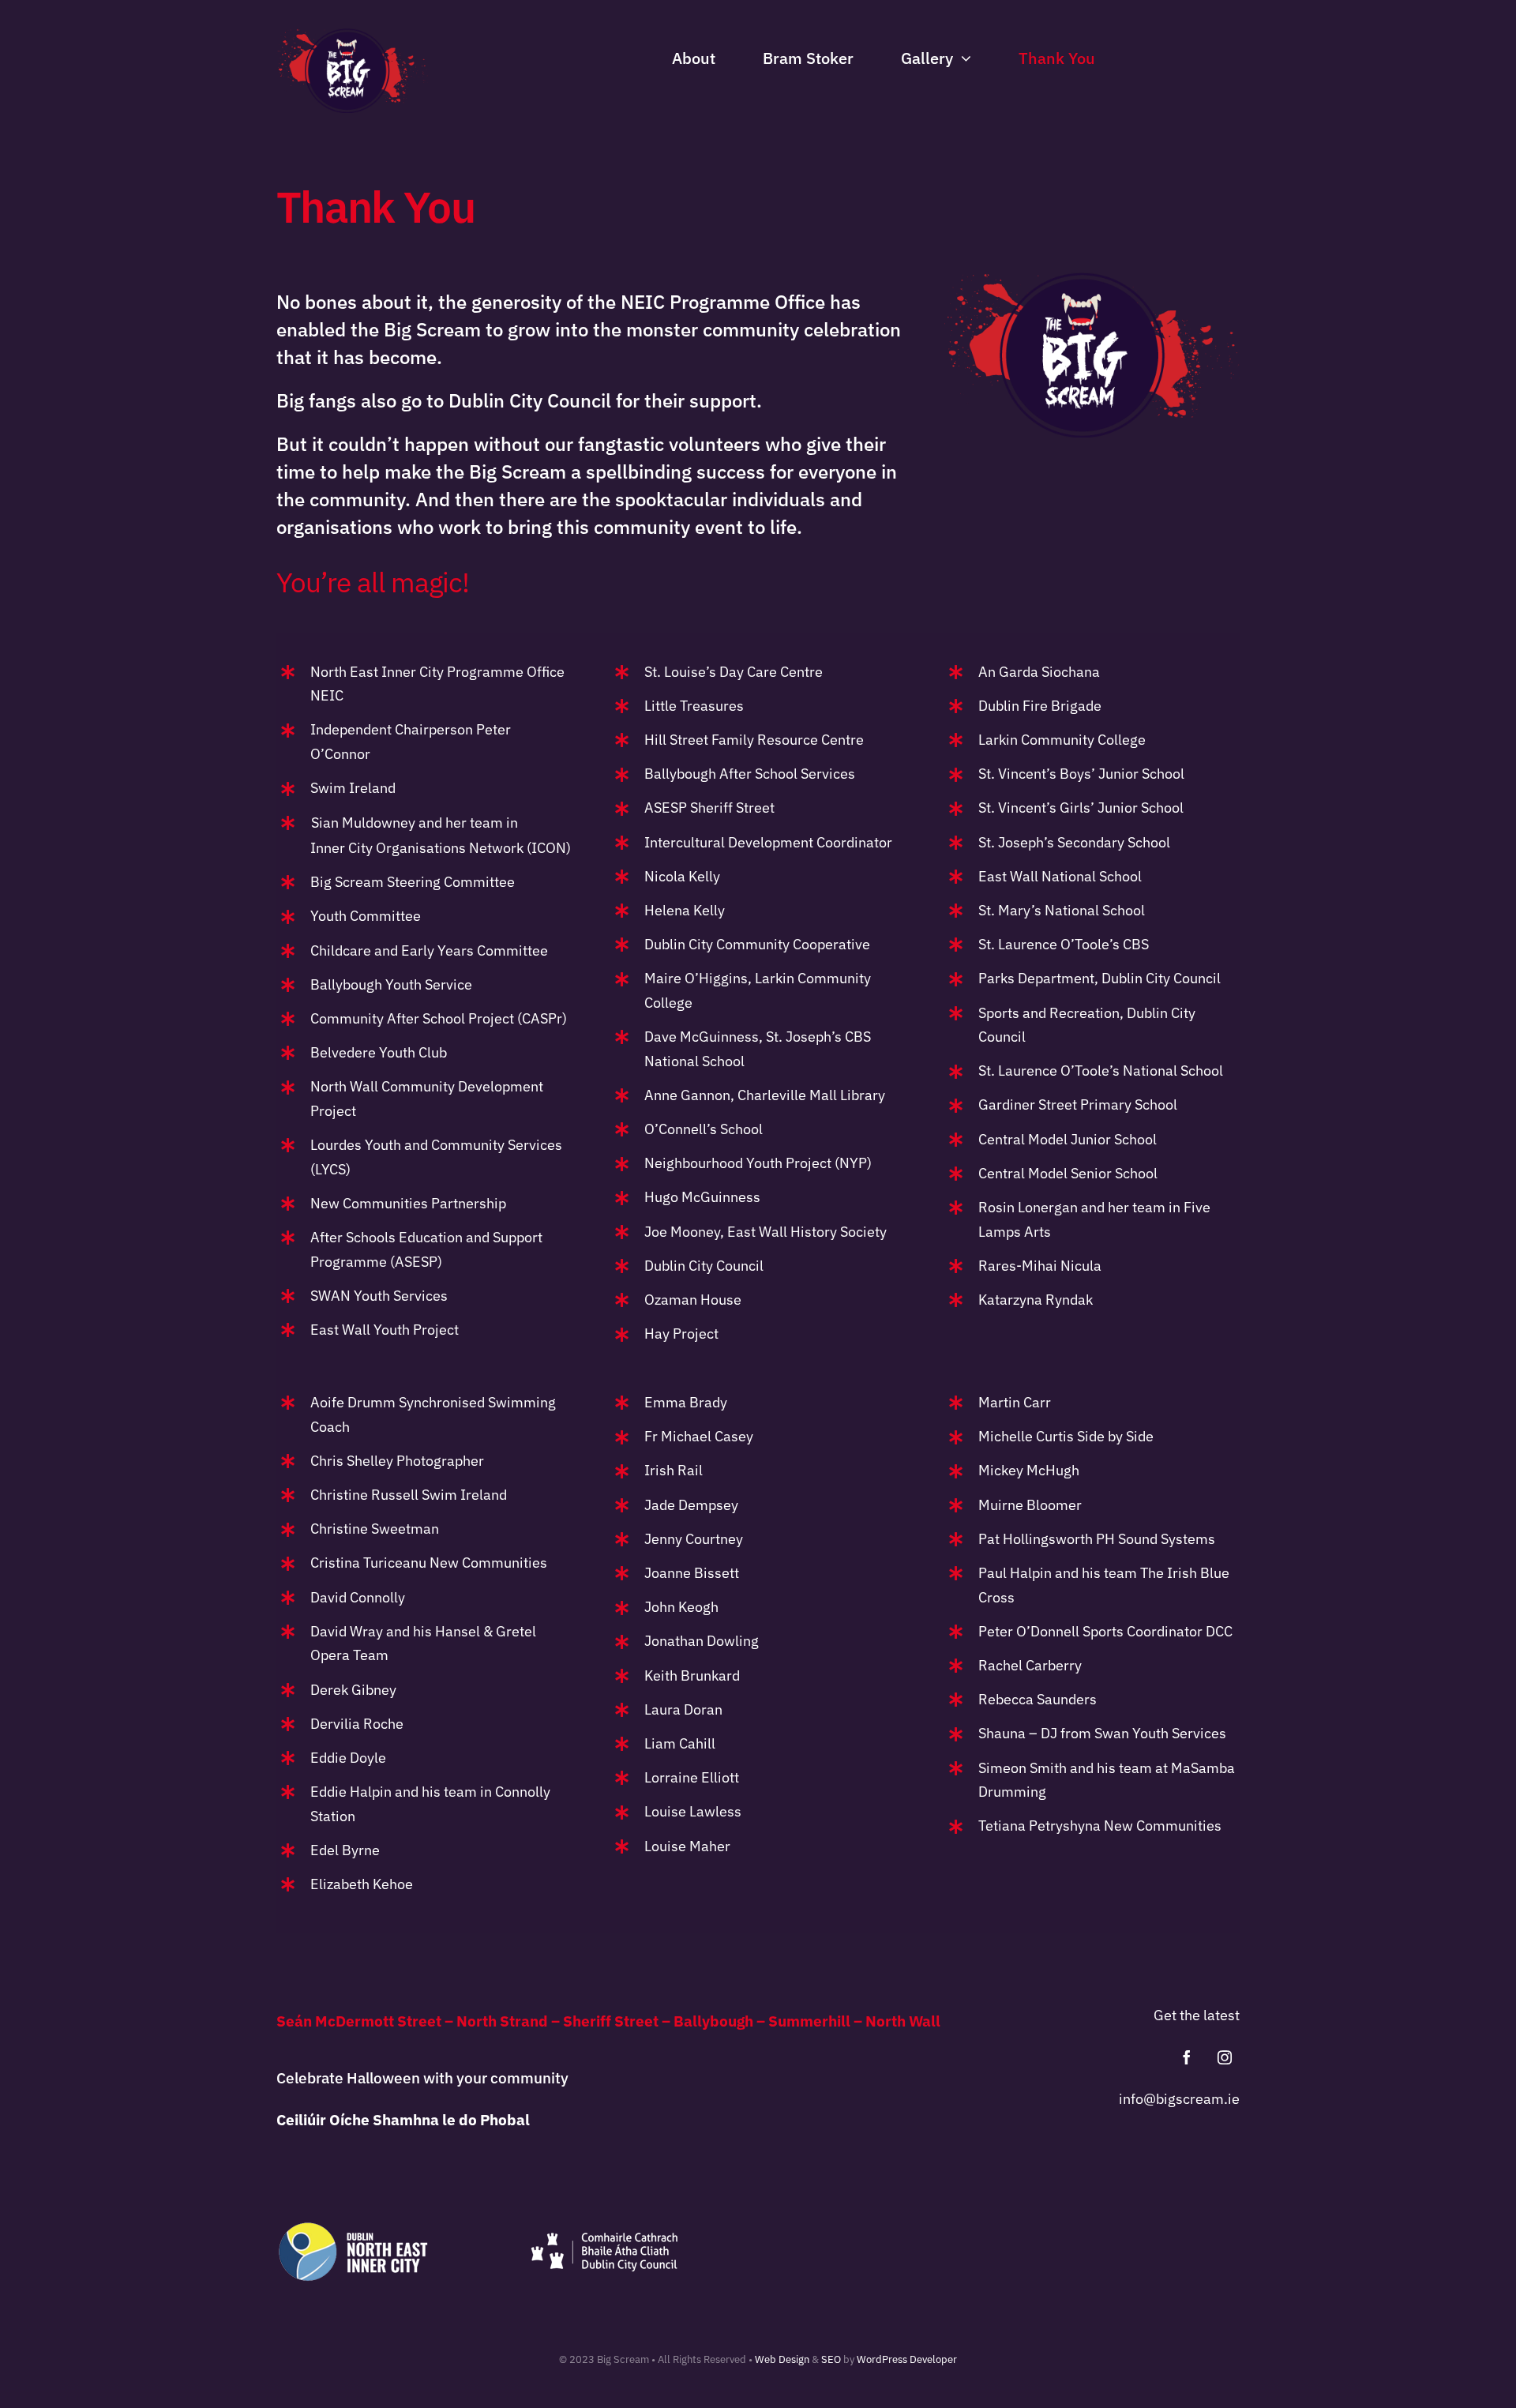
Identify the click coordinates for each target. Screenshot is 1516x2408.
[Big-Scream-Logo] (352, 35)
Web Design (782, 2359)
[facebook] (1187, 2057)
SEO (831, 2359)
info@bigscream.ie (1179, 2099)
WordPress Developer (907, 2359)
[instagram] (1225, 2057)
